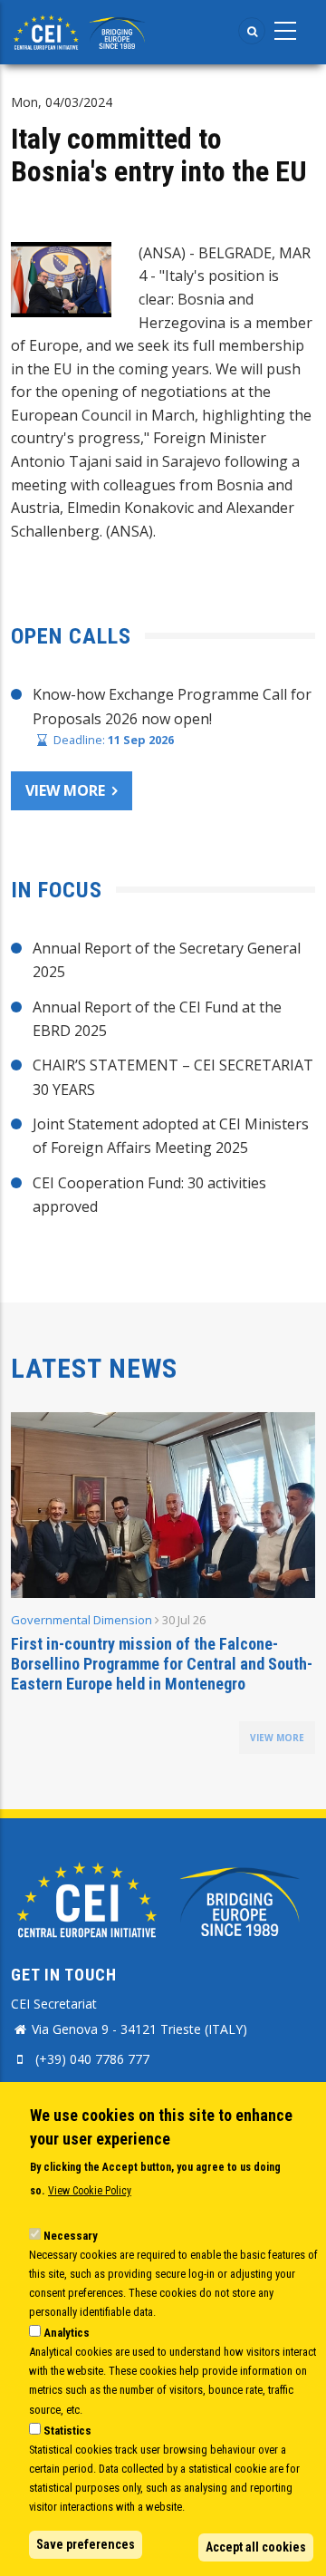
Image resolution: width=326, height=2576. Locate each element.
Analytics (67, 2333)
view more (277, 1738)
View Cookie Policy (90, 2191)
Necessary (71, 2236)
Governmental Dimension (81, 1620)
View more (65, 790)
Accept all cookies (256, 2547)
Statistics (67, 2431)
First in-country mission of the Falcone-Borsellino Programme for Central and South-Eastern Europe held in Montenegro (162, 1664)
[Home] (81, 31)
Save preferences (86, 2544)
